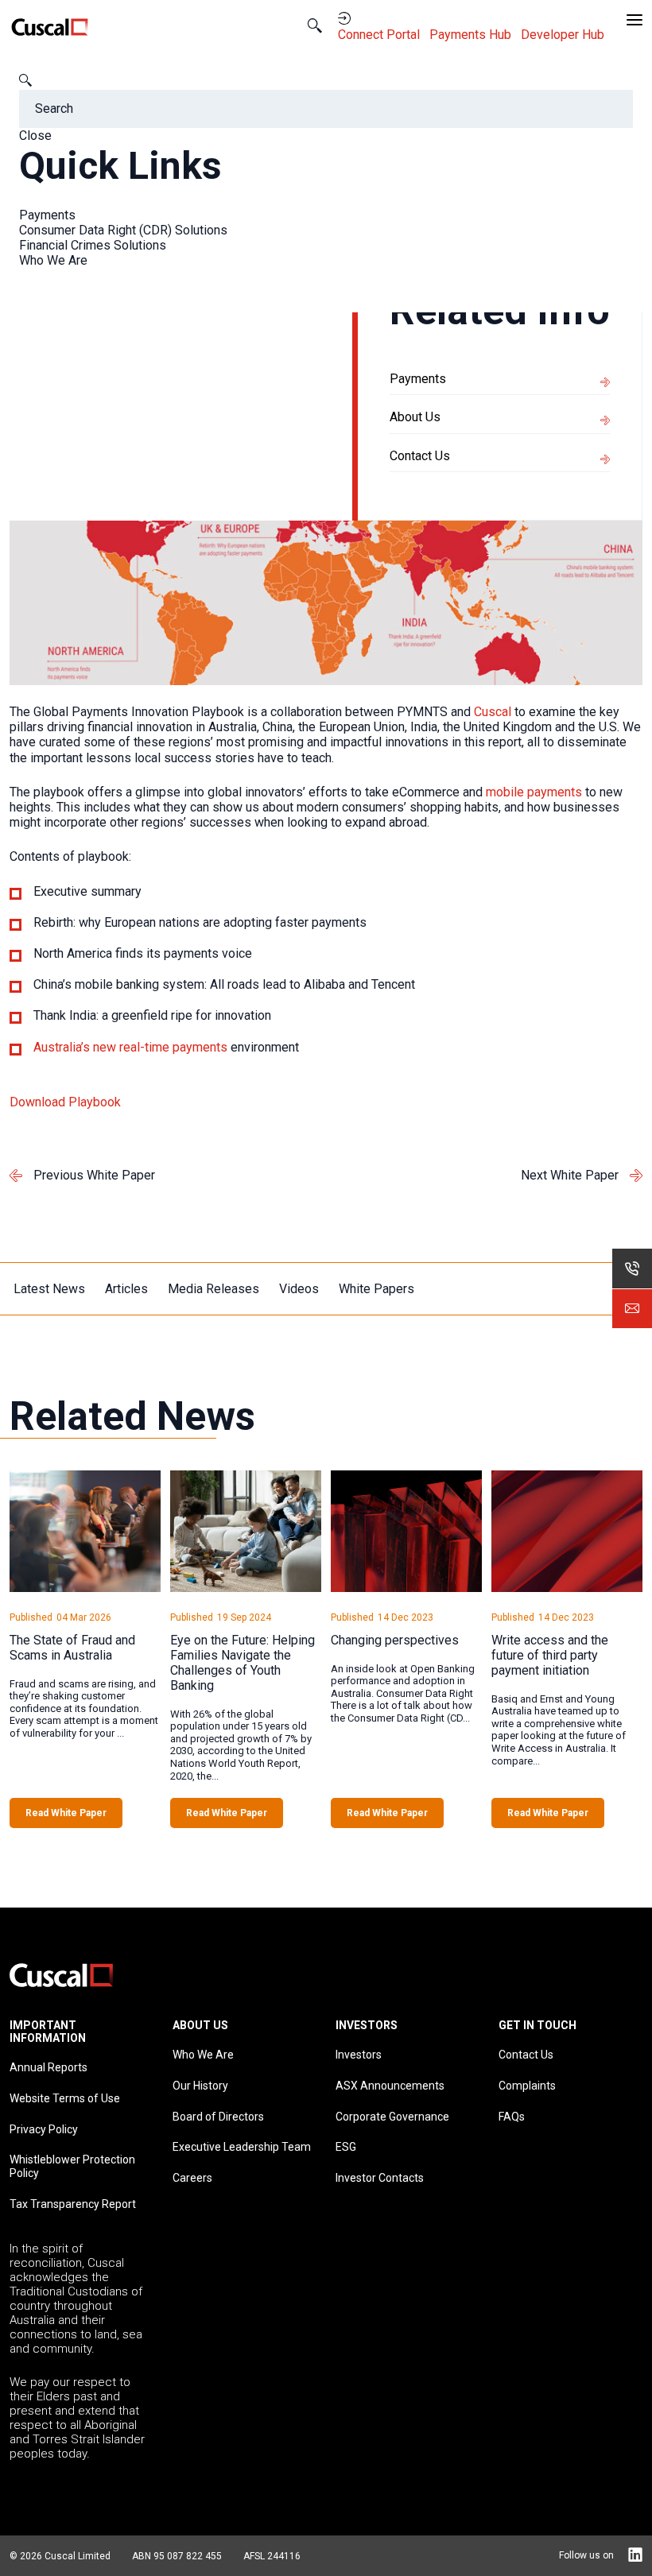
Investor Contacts (380, 2178)
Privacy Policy (44, 2129)
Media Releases (213, 1289)
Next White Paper (570, 1175)
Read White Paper (66, 1813)
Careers (192, 2178)
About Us (415, 417)
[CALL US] (632, 1269)
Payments (47, 215)
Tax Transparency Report (73, 2204)
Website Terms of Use (65, 2098)
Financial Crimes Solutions (93, 245)
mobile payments (534, 792)
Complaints (527, 2086)
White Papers (376, 1289)
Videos (299, 1289)
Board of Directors (218, 2117)
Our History (200, 2086)
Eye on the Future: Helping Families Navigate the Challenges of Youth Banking (243, 1663)
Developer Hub (564, 35)
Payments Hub (472, 35)
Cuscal (493, 712)
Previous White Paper (94, 1175)
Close (35, 136)
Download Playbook (65, 1102)
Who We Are (53, 260)
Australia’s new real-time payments (130, 1047)
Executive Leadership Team (242, 2147)
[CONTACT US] (632, 1308)
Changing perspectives (395, 1640)
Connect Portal (380, 35)
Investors (359, 2055)
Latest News (49, 1289)
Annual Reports (49, 2067)
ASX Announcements (390, 2086)
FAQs (512, 2117)
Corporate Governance (392, 2117)
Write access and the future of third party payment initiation (550, 1655)
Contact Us (420, 456)
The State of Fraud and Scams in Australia (72, 1648)
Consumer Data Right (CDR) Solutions (123, 230)
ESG (346, 2147)
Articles (126, 1289)
